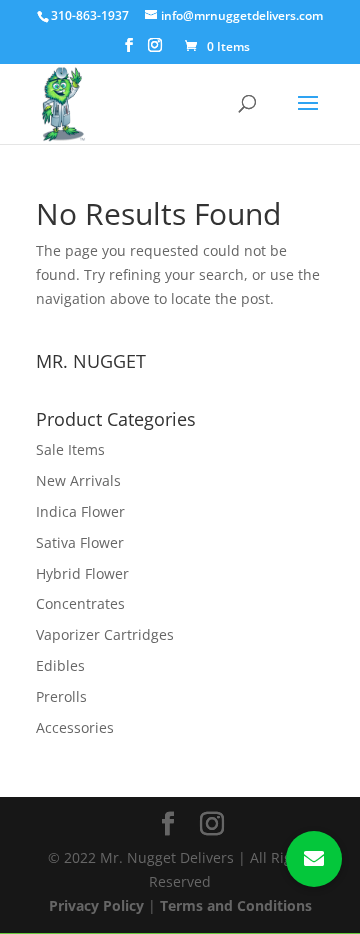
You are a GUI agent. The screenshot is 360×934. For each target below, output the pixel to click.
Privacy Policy (96, 905)
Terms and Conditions (236, 905)
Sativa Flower (80, 542)
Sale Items (70, 449)
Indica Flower (80, 511)
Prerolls (61, 696)
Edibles (60, 665)
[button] (314, 859)
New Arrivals (78, 480)
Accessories (75, 727)
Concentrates (80, 603)
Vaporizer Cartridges (105, 634)
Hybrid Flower (82, 573)
